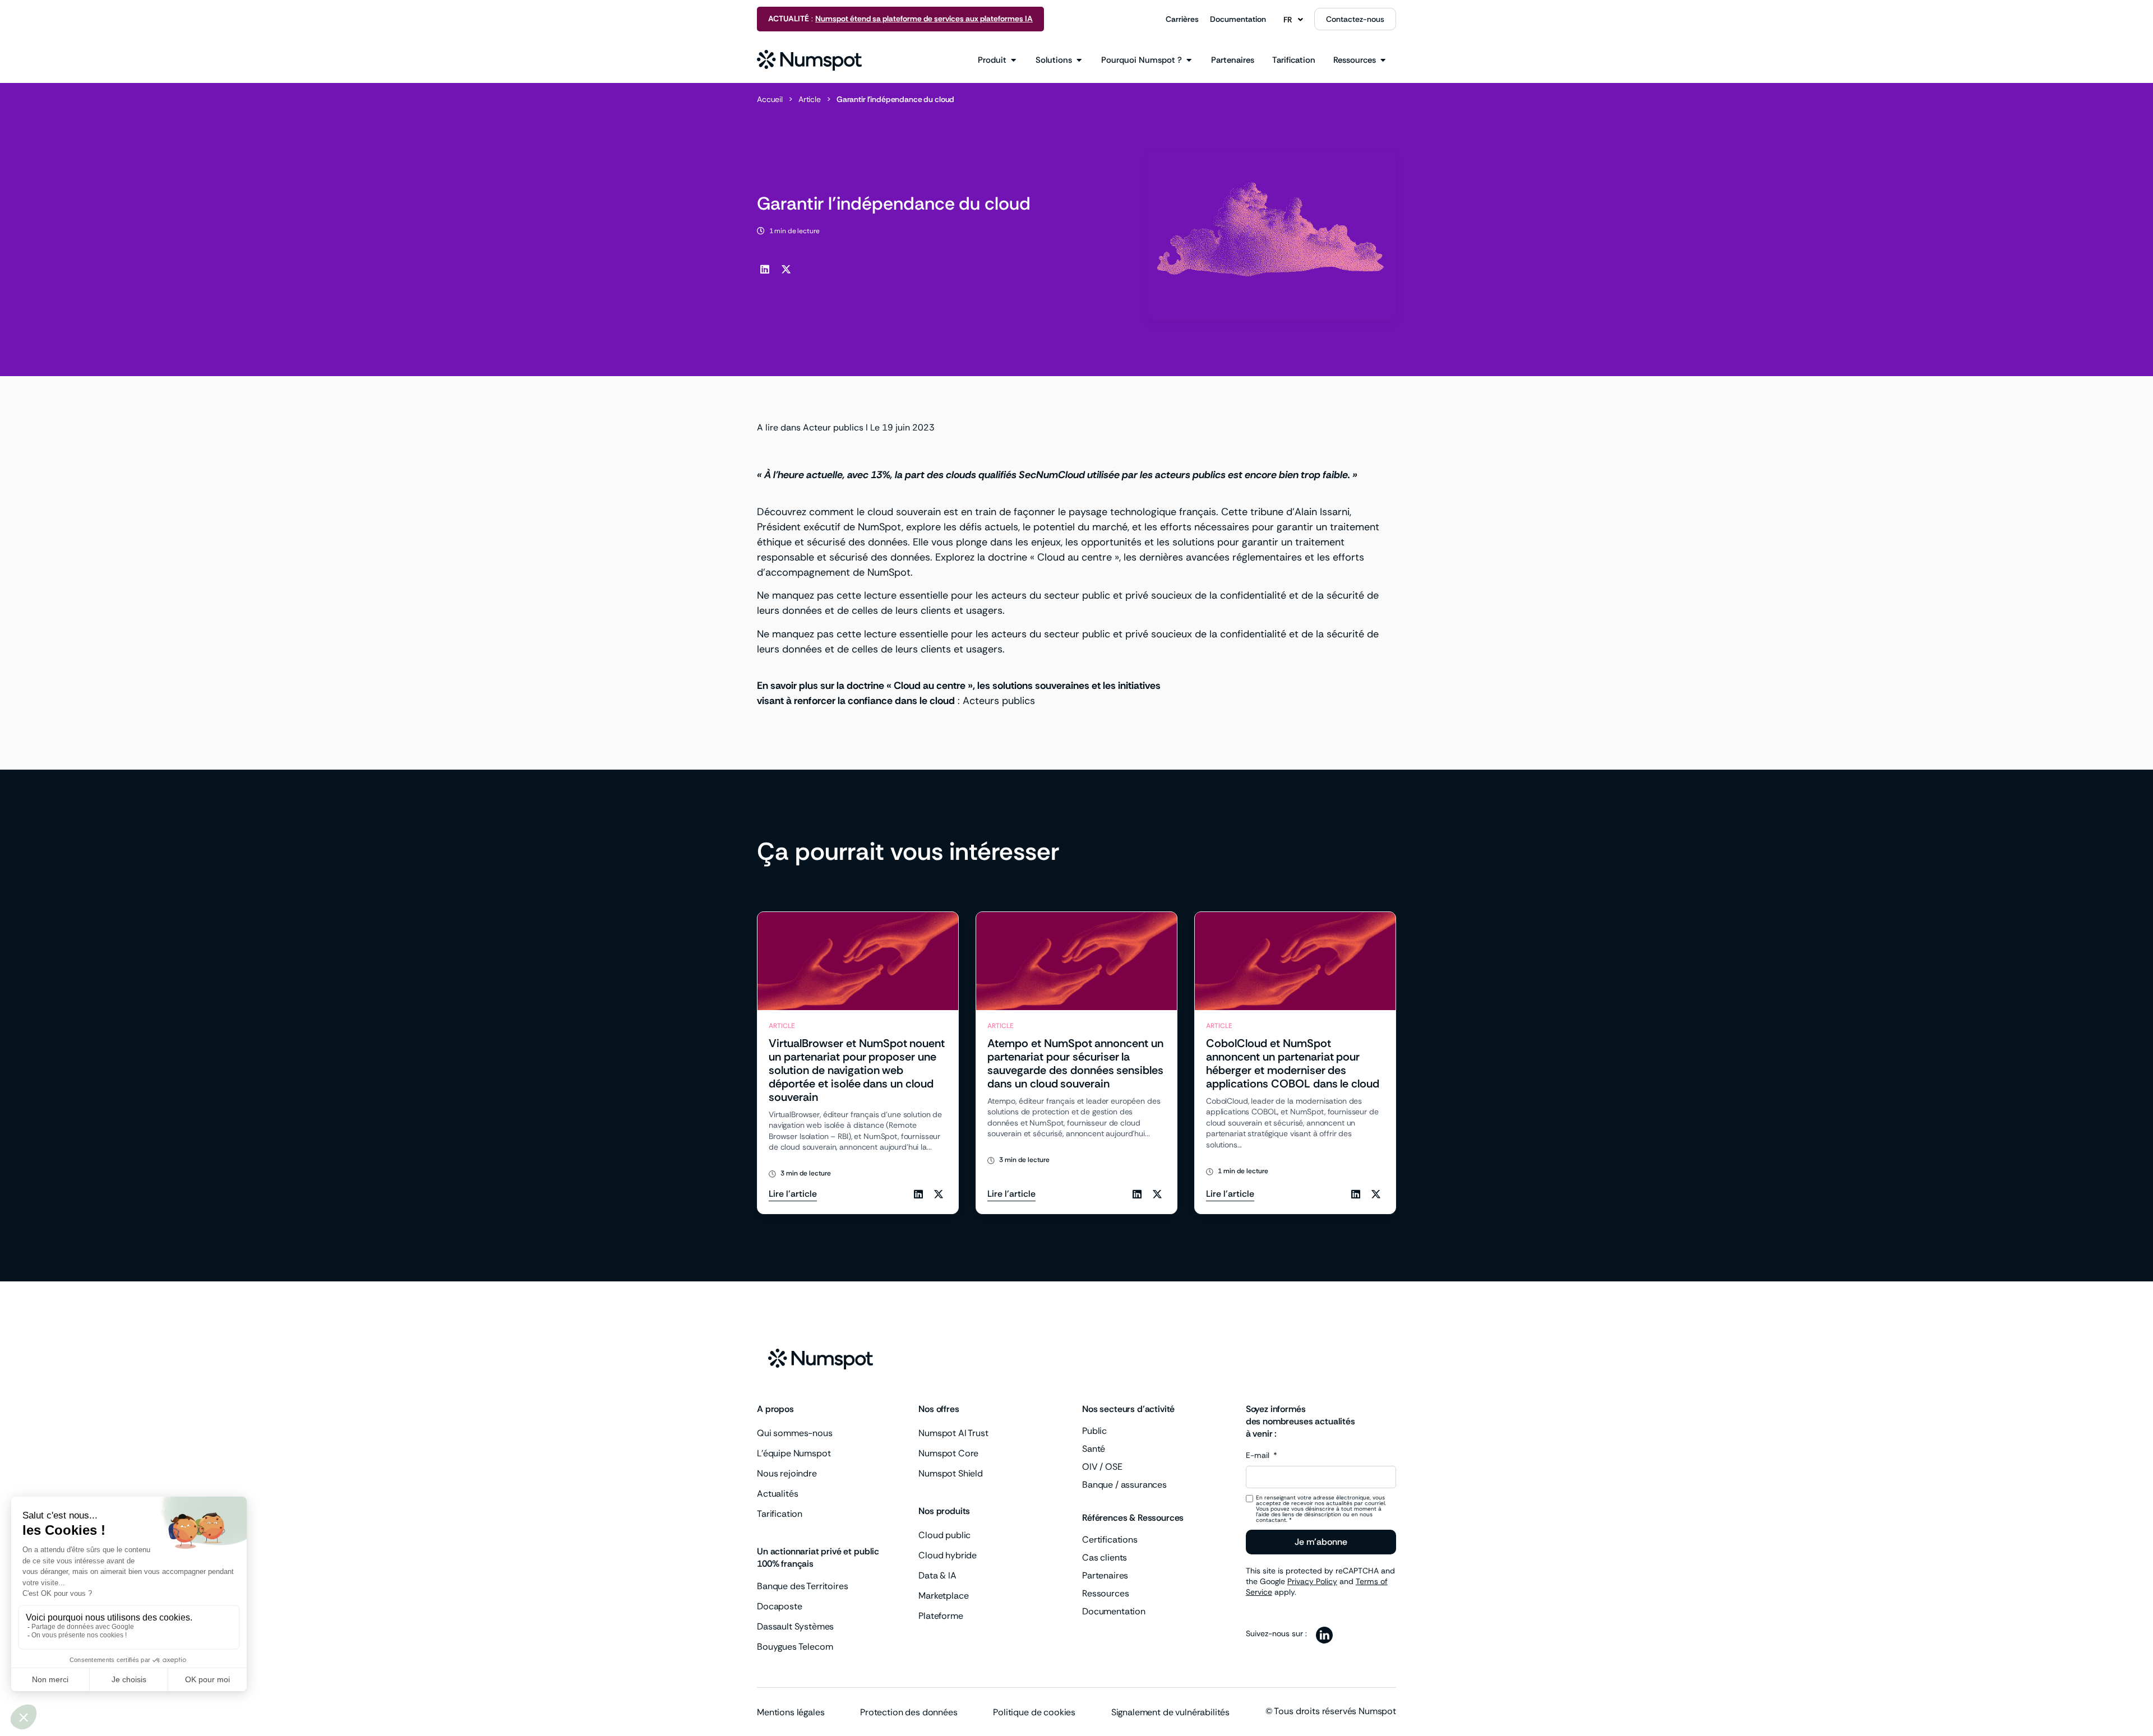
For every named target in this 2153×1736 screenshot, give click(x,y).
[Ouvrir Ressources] (1383, 60)
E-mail (1259, 1456)
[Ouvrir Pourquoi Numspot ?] (1189, 60)
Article (810, 99)
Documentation (1238, 19)
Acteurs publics (999, 701)
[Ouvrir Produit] (1013, 60)
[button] (765, 269)
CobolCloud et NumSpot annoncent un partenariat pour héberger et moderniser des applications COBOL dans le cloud (1293, 1063)
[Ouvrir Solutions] (1079, 60)
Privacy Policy (1312, 1581)
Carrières (1182, 19)
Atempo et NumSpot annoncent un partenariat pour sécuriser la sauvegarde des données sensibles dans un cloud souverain (1075, 1063)
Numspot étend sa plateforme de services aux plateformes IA (924, 18)
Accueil (770, 99)
